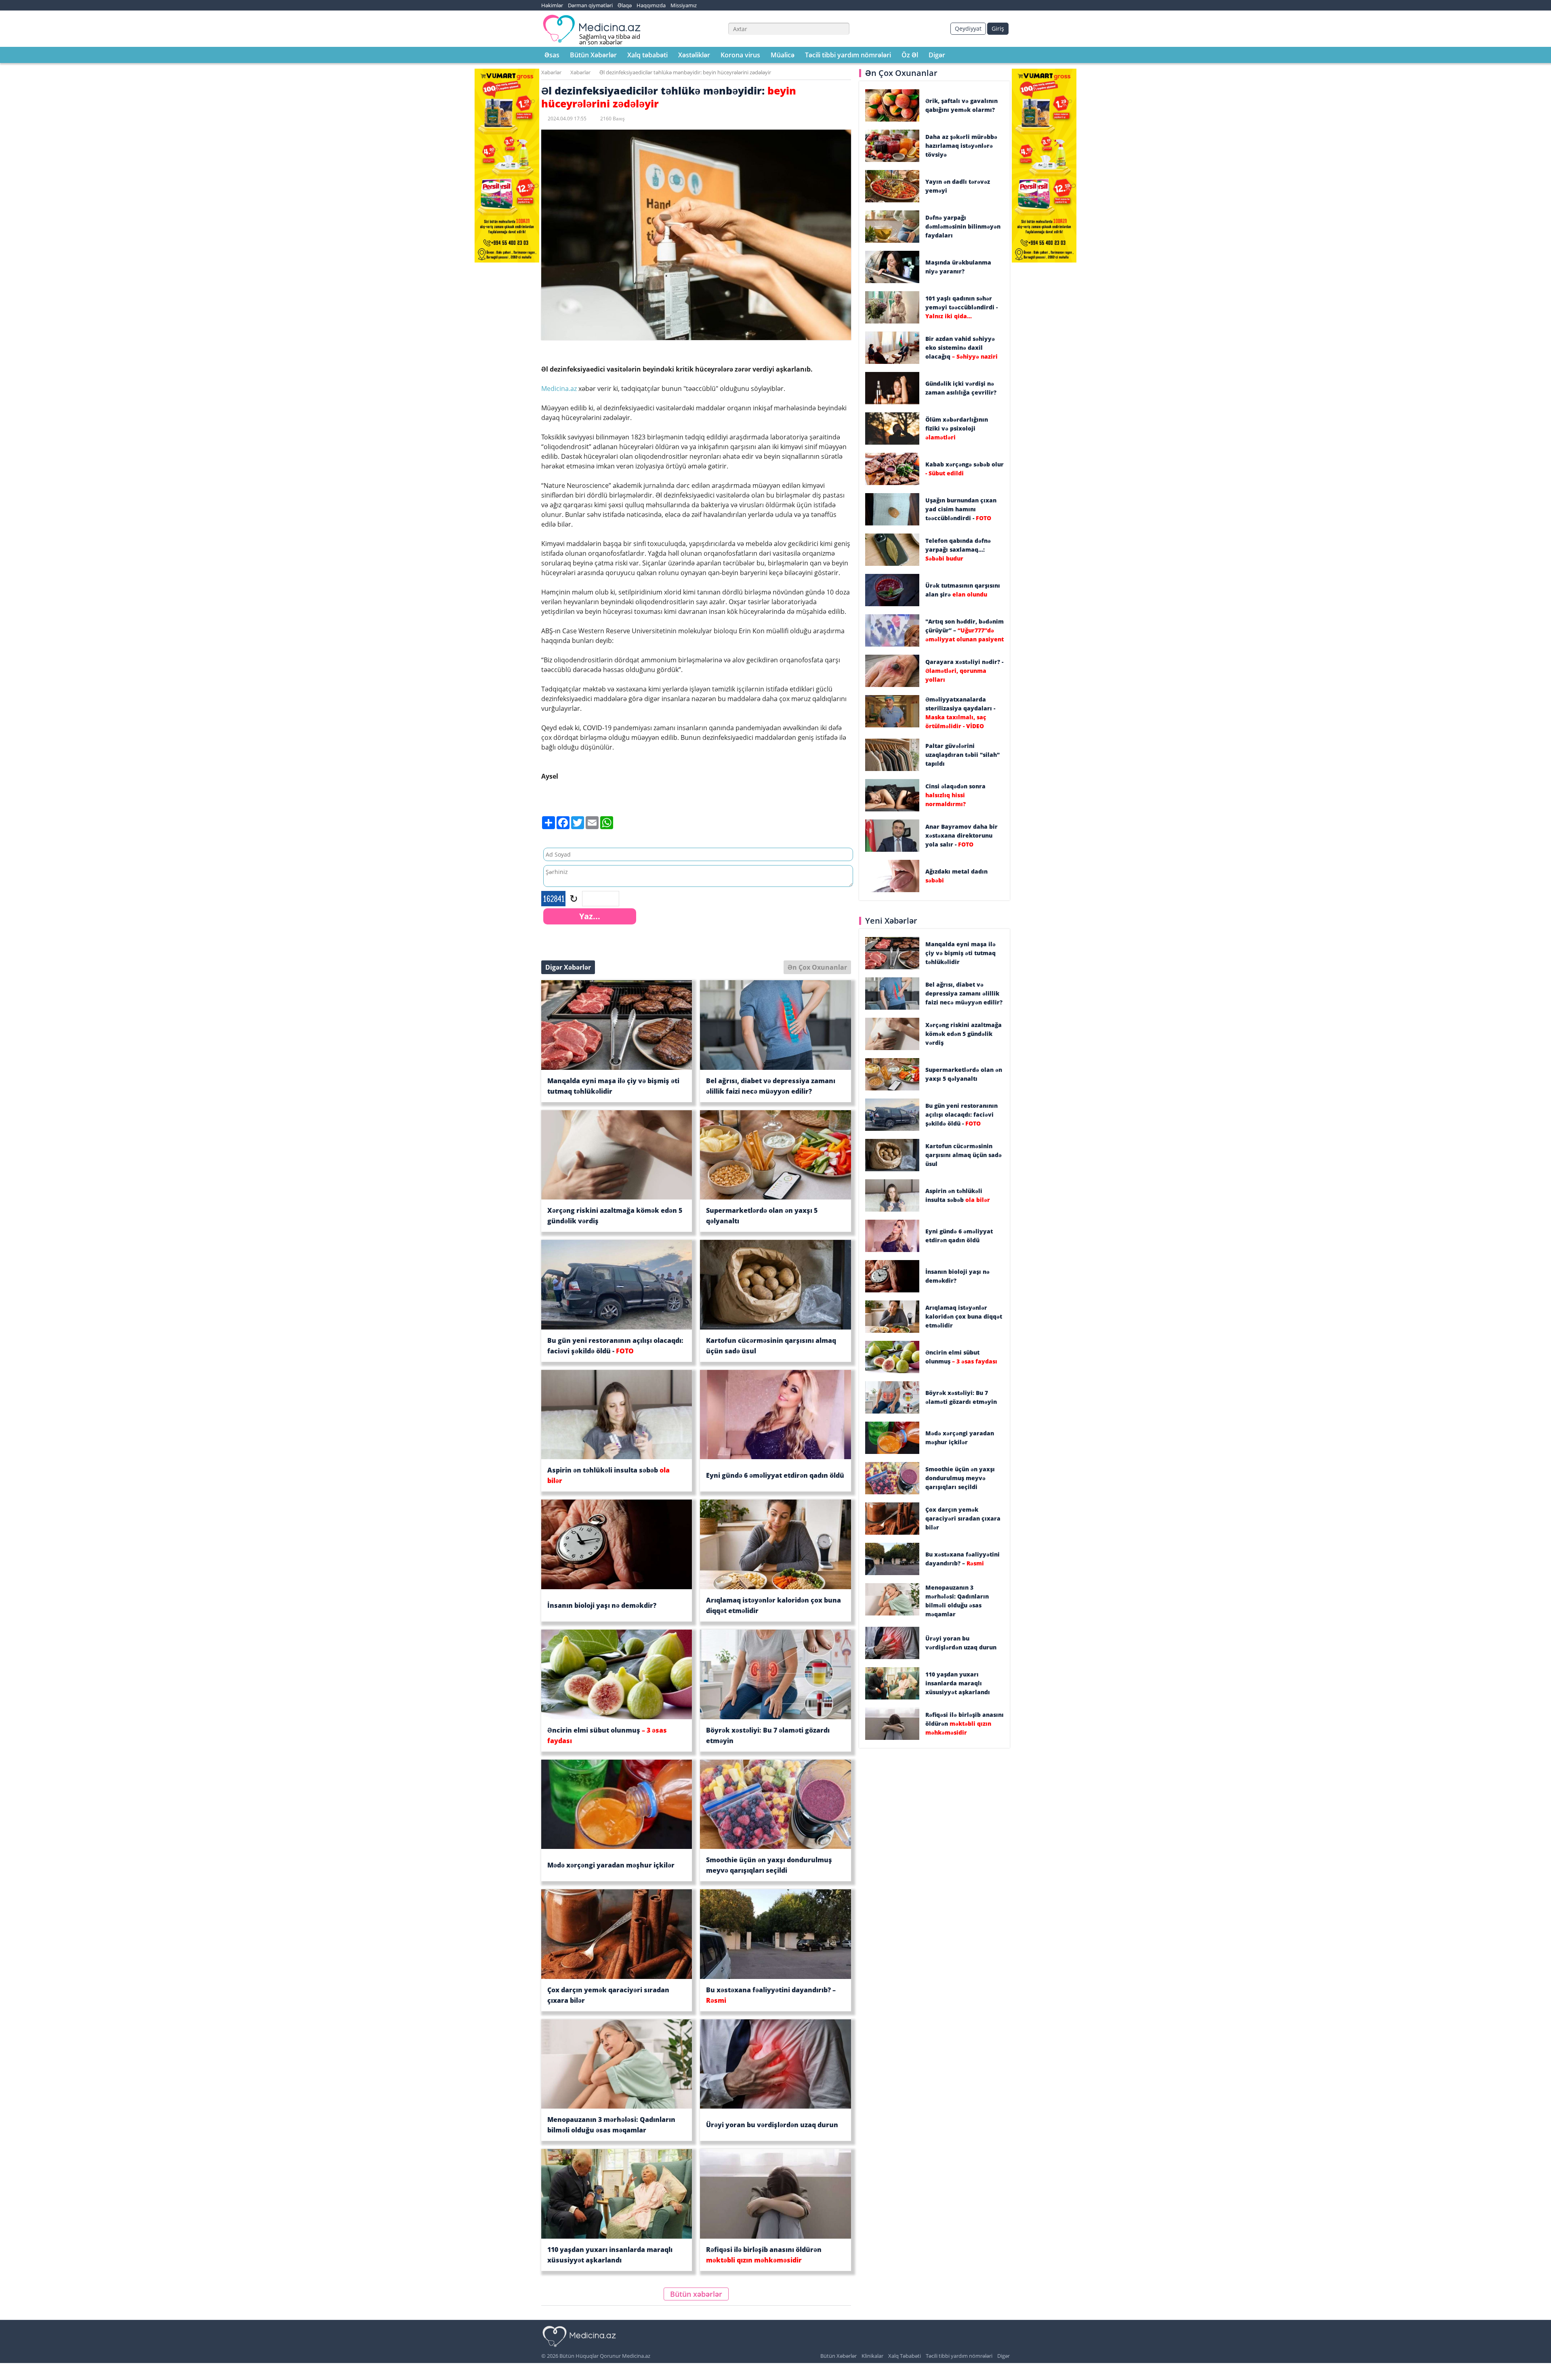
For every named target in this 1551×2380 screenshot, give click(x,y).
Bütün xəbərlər (696, 2294)
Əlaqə (625, 5)
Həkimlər (552, 5)
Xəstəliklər (694, 55)
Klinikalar (872, 2356)
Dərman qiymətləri (590, 5)
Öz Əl (910, 55)
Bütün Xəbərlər (593, 55)
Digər (937, 55)
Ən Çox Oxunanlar (817, 967)
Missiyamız (684, 5)
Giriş (998, 28)
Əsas (552, 55)
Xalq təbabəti (647, 55)
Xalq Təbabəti (905, 2356)
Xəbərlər (551, 72)
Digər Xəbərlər (568, 967)
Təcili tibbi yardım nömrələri (848, 55)
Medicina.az (560, 389)
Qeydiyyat (968, 28)
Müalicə (783, 55)
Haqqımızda (651, 5)
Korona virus (740, 55)
